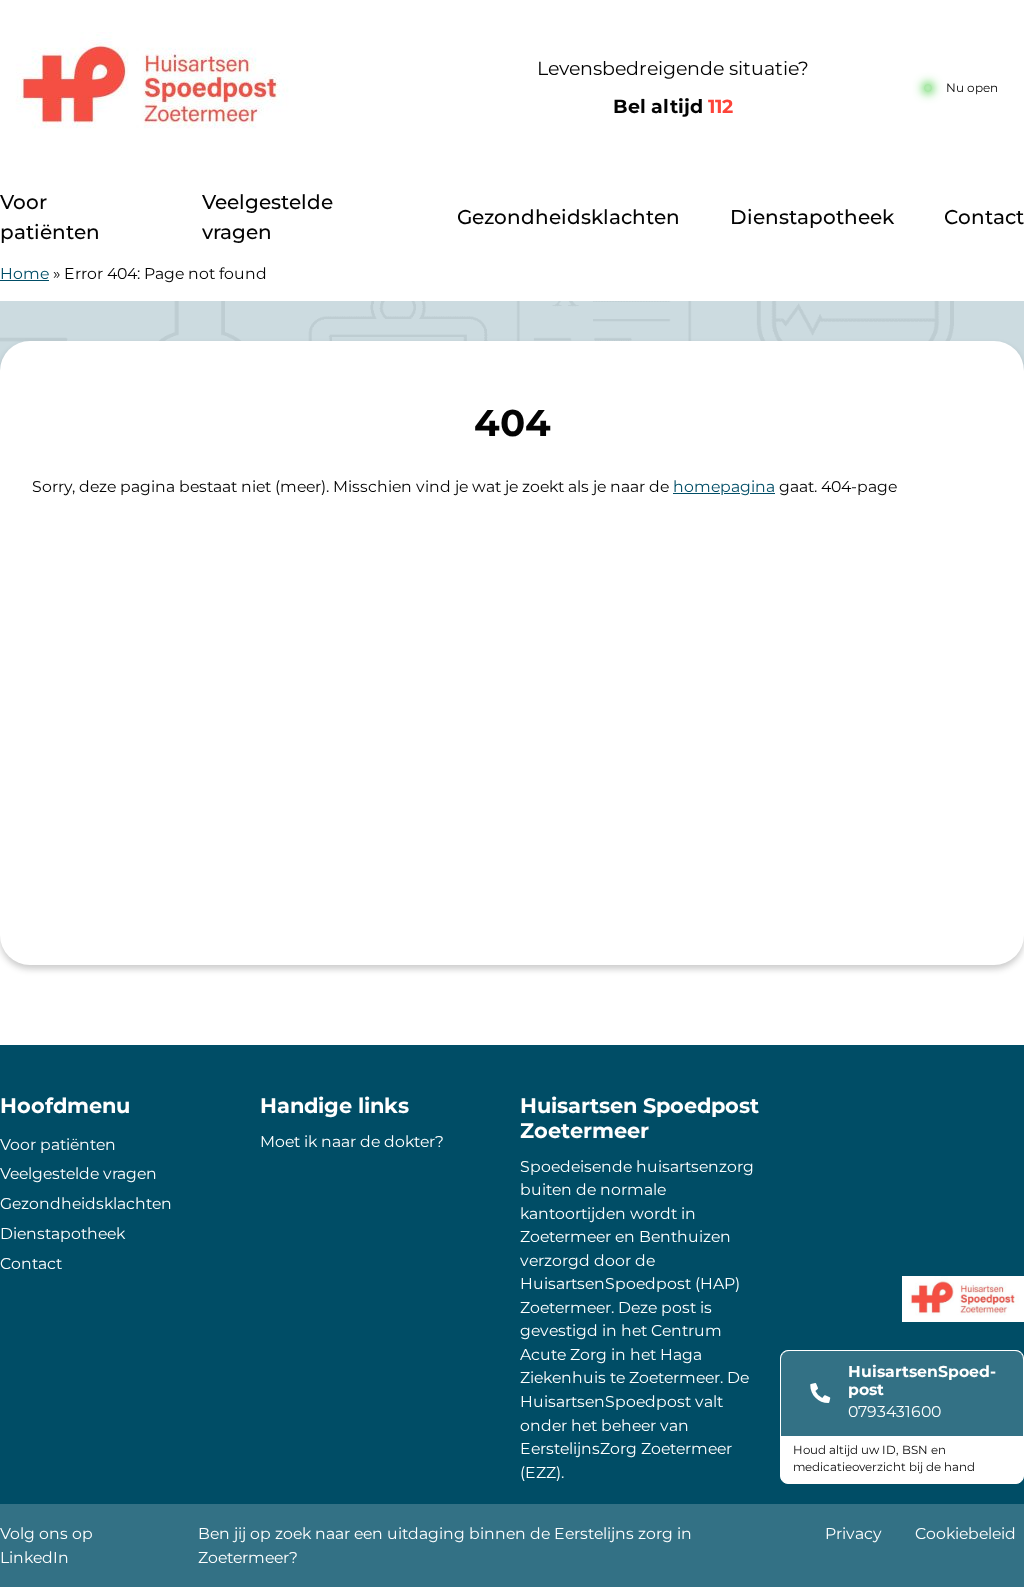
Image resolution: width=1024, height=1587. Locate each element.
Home (24, 273)
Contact (984, 217)
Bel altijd (673, 106)
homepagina (724, 486)
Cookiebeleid (965, 1533)
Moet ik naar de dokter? (352, 1141)
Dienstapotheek (812, 217)
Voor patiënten (50, 217)
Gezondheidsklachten (568, 217)
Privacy (853, 1533)
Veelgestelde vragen (267, 217)
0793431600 (894, 1411)
